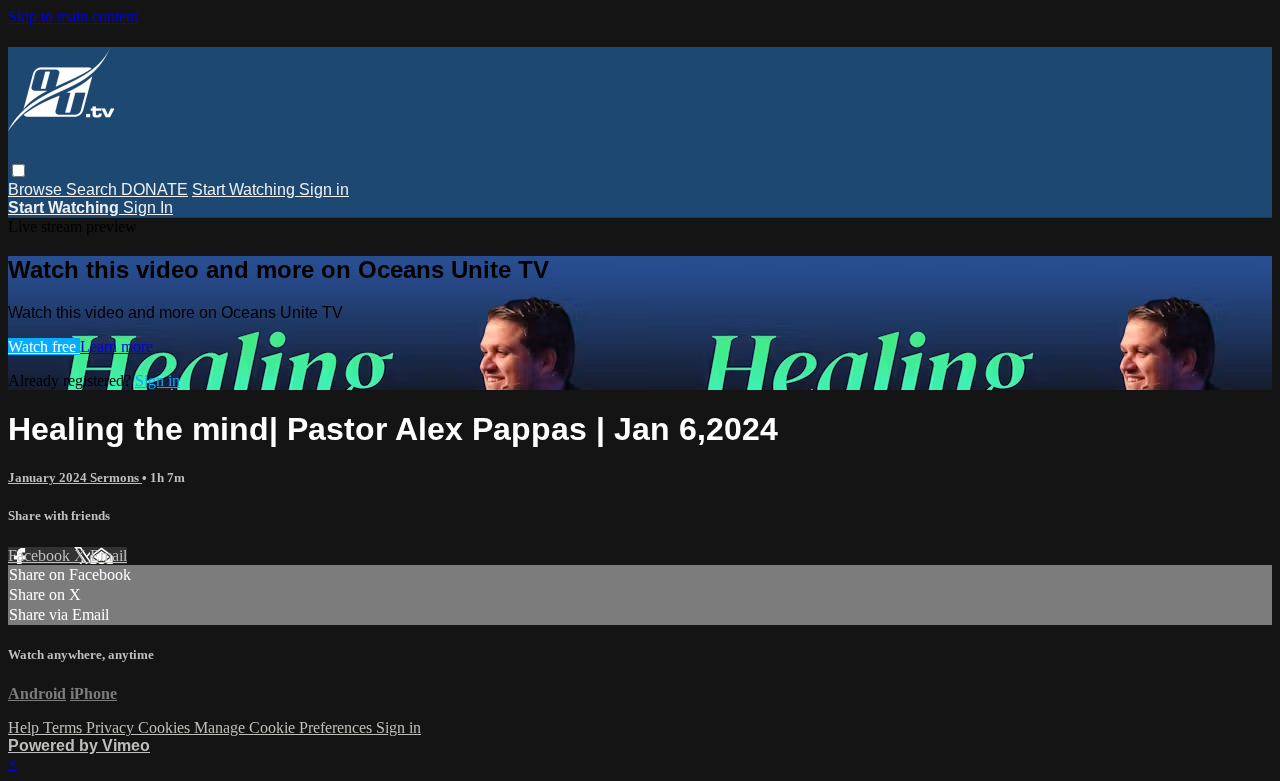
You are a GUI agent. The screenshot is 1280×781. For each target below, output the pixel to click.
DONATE (154, 189)
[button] (18, 170)
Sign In (148, 207)
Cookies (166, 727)
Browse (37, 189)
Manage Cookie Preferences (285, 727)
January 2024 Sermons (75, 477)
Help (25, 727)
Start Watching (245, 189)
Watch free (44, 346)
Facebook (41, 555)
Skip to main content (73, 16)
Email (108, 555)
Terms (64, 727)
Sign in (324, 189)
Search (93, 189)
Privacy (112, 727)
